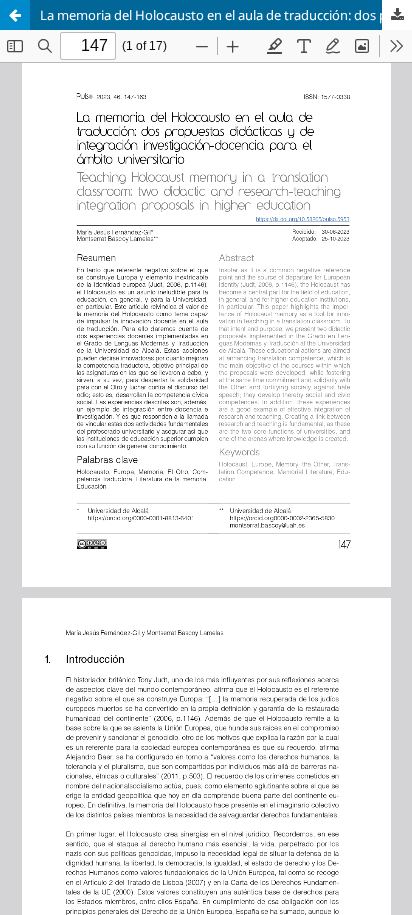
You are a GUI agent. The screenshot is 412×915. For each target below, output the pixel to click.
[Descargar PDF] (397, 15)
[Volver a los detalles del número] (15, 15)
